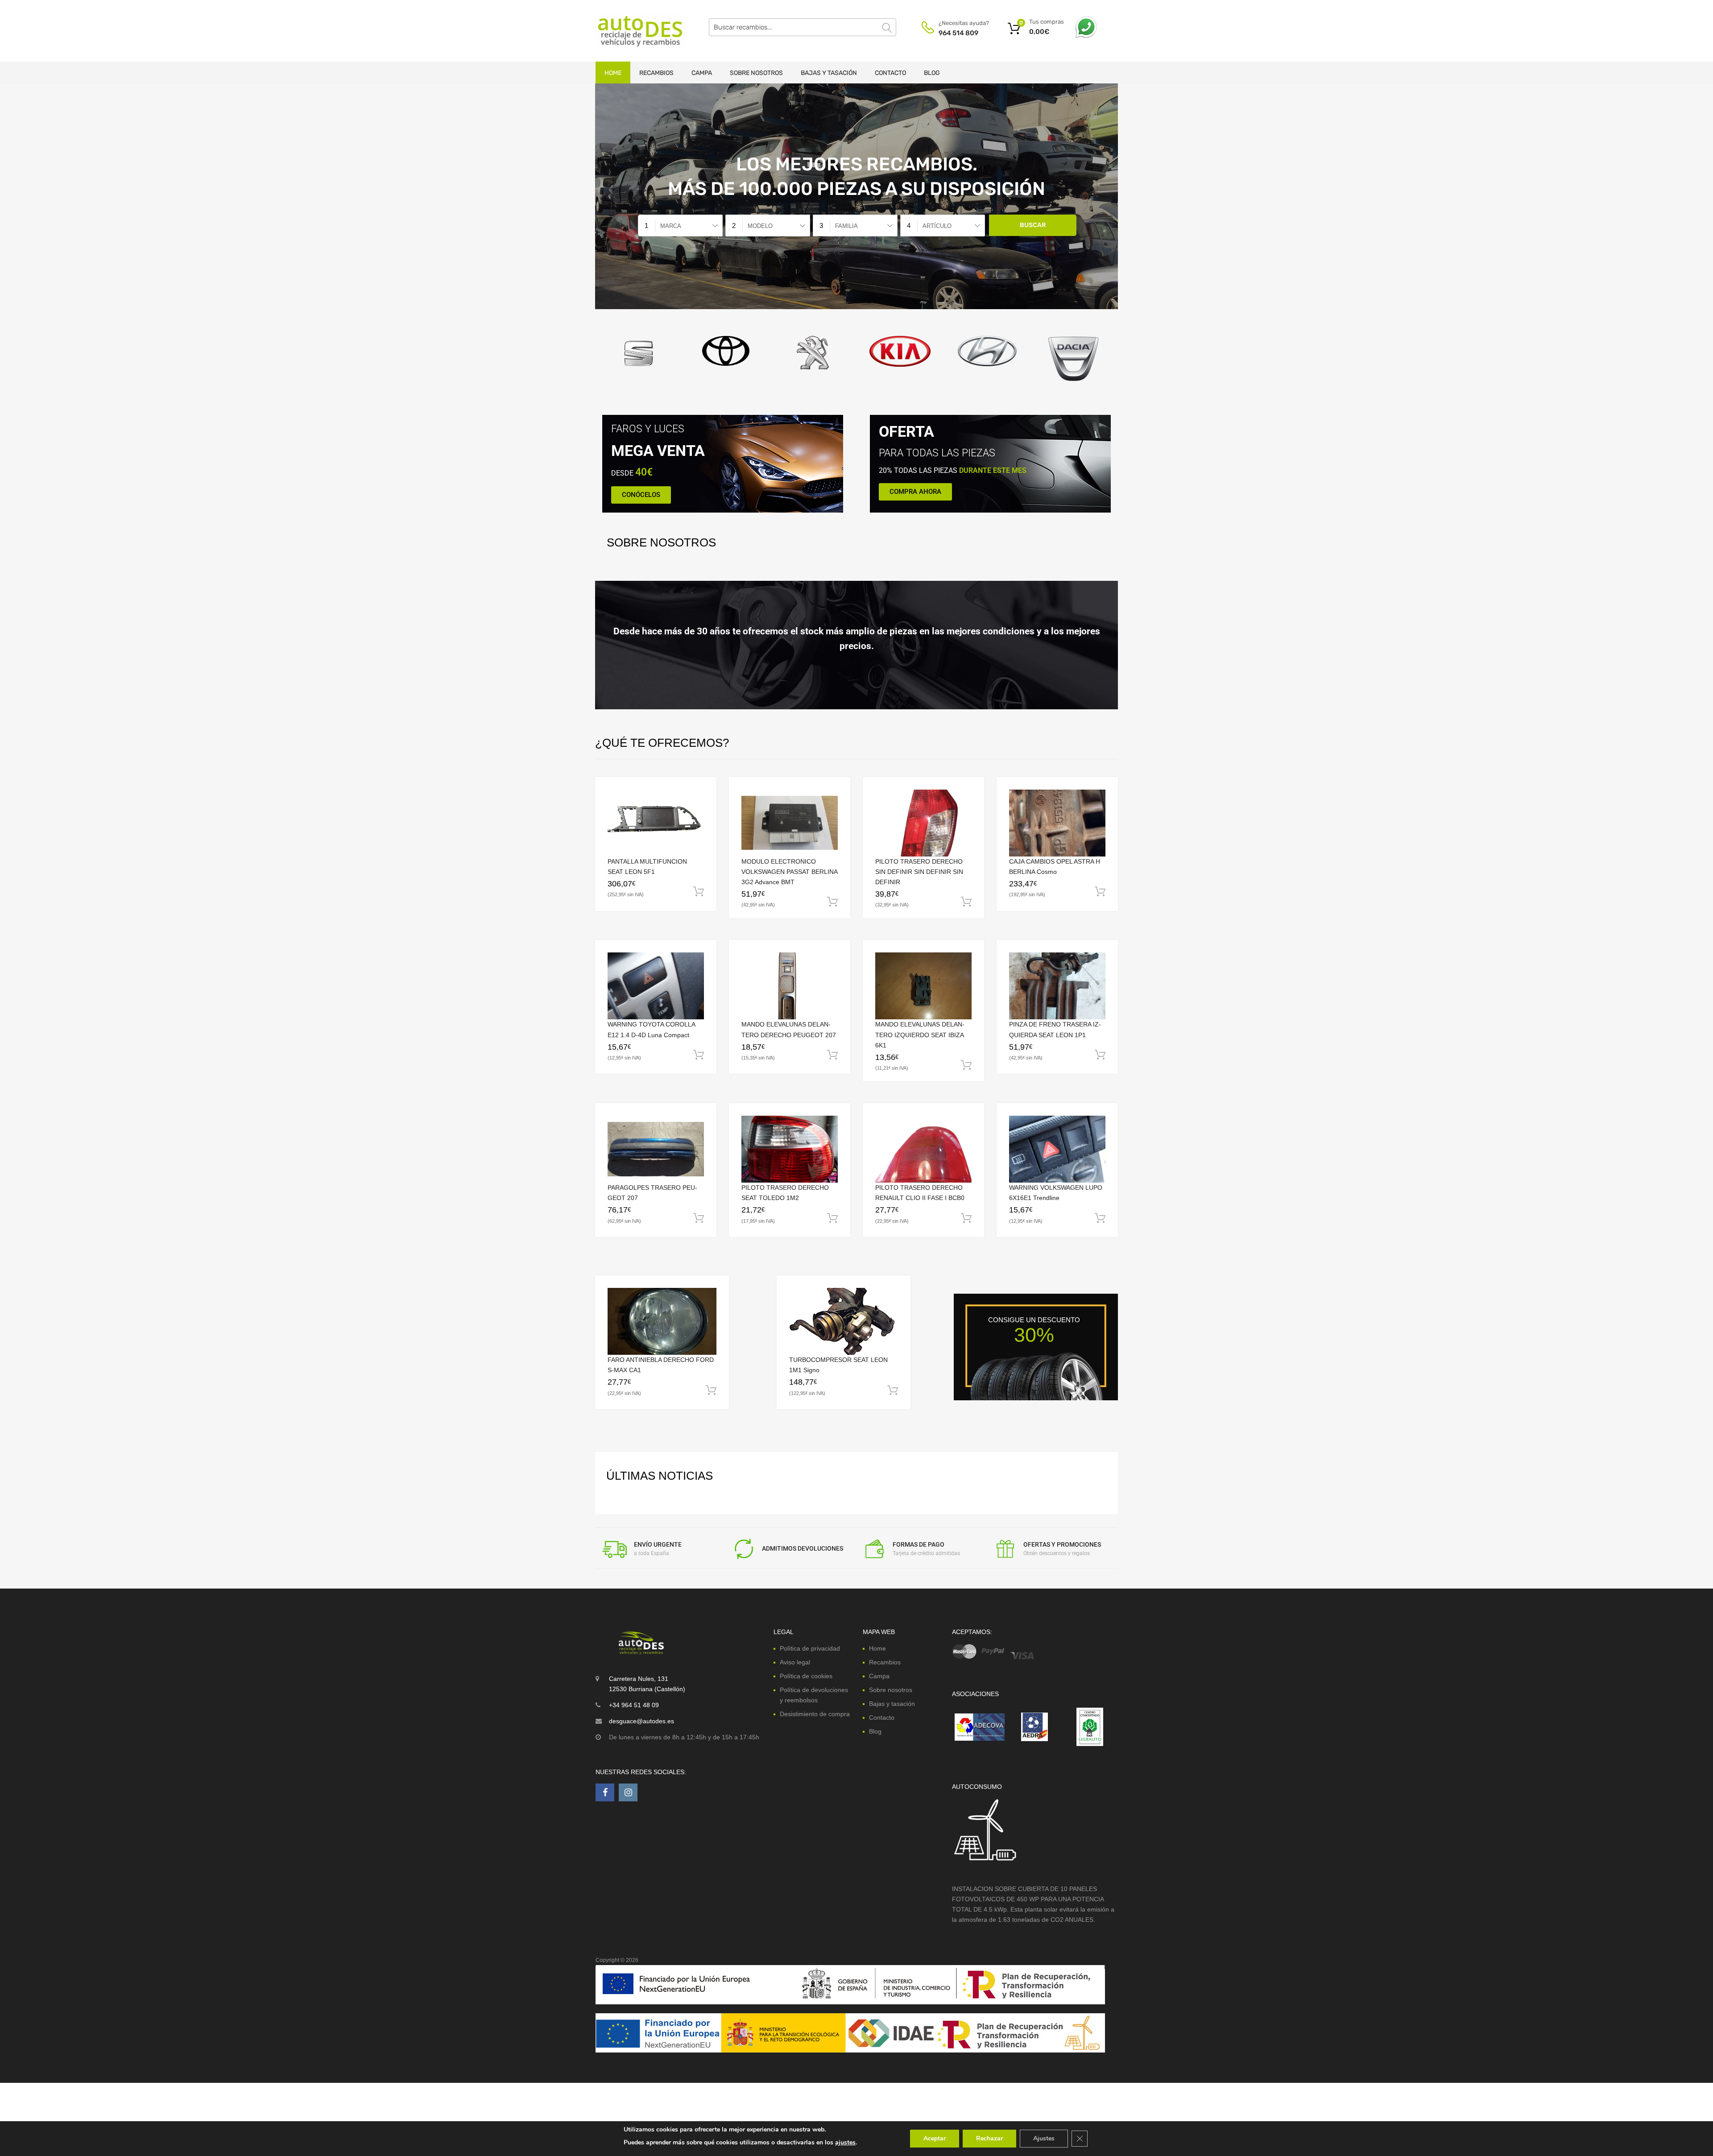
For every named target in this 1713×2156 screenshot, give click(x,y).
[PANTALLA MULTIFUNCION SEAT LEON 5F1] (656, 823)
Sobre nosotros (756, 73)
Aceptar (935, 2138)
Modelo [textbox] (760, 226)
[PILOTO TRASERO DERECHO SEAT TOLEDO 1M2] (790, 1149)
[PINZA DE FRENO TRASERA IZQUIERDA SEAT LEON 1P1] (1057, 986)
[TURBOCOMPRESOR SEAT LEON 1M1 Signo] (844, 1321)
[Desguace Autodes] (633, 31)
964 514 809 (958, 33)
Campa (702, 73)
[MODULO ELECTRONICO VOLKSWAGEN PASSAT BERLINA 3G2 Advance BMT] (790, 823)
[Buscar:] (803, 27)
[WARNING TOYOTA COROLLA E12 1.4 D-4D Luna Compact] (656, 986)
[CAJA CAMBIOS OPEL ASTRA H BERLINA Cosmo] (1057, 823)
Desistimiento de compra (815, 1714)
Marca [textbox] (671, 226)
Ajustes (1044, 2138)
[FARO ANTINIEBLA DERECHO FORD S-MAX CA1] (662, 1322)
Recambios (656, 73)
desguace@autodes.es (641, 1721)
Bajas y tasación (829, 73)
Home (613, 73)
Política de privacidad (810, 1648)
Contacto (890, 73)
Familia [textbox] (846, 226)
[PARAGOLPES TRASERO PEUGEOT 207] (656, 1149)
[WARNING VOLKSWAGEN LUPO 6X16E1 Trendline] (1057, 1149)
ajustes (845, 2142)
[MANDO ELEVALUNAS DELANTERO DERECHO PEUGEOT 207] (790, 986)
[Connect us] (605, 1792)
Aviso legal (795, 1662)
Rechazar (989, 2138)
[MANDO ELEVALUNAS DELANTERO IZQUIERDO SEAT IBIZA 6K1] (923, 986)
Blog (932, 73)
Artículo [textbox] (937, 226)
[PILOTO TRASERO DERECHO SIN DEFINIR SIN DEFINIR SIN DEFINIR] (923, 823)
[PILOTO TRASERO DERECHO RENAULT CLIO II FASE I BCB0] (923, 1149)
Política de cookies (806, 1676)
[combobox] (680, 226)
